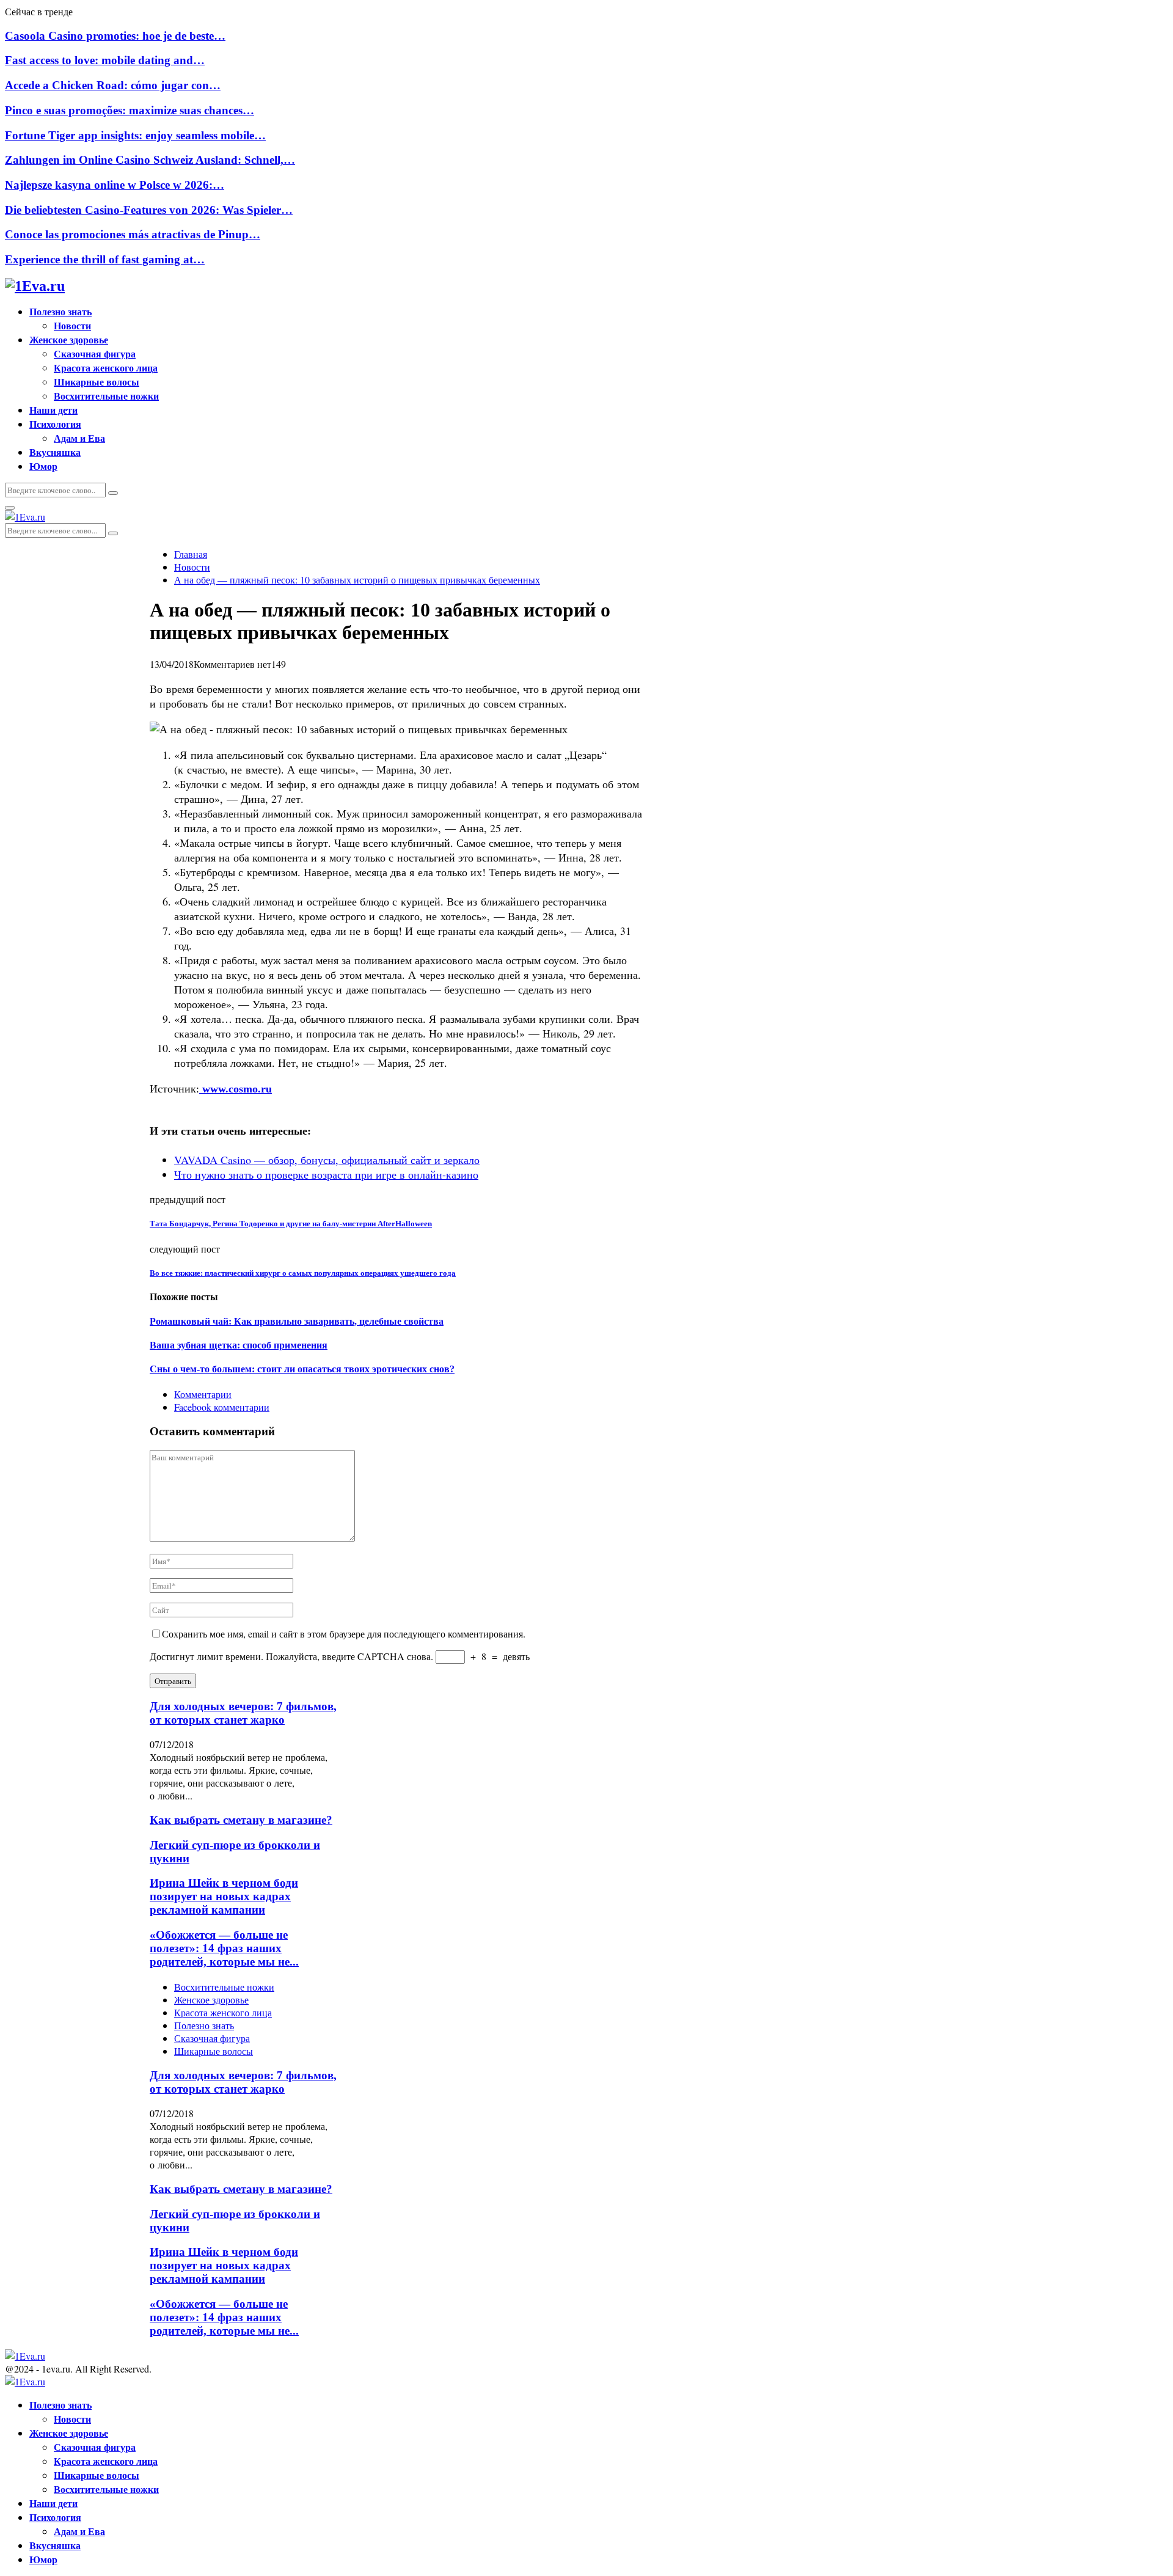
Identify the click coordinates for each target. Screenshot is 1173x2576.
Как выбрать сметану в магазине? (241, 1820)
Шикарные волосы (97, 382)
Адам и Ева (79, 438)
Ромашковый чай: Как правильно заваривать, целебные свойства (297, 1321)
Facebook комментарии (222, 1407)
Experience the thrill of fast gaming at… (105, 259)
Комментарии (203, 1394)
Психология (55, 424)
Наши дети (53, 410)
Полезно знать (60, 311)
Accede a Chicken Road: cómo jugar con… (113, 85)
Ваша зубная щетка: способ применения (239, 1345)
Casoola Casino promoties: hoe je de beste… (115, 36)
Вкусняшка (55, 452)
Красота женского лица (106, 368)
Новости (72, 325)
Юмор (43, 466)
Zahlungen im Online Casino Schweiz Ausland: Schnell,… (150, 160)
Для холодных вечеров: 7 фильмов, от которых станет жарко (243, 1713)
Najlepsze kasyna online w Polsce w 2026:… (115, 185)
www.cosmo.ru (236, 1089)
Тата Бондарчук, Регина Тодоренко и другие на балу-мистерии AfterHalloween (291, 1224)
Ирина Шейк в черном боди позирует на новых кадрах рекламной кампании (224, 1896)
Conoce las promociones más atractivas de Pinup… (133, 234)
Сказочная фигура (95, 353)
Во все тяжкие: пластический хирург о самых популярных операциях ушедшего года (303, 1273)
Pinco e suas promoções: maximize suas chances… (130, 110)
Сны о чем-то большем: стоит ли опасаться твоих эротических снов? (302, 1369)
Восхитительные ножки (106, 396)
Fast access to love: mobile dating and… (105, 60)
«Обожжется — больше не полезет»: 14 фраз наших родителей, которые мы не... (224, 1948)
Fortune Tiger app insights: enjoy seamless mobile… (135, 135)
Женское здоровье (69, 339)
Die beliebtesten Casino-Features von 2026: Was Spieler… (149, 210)
